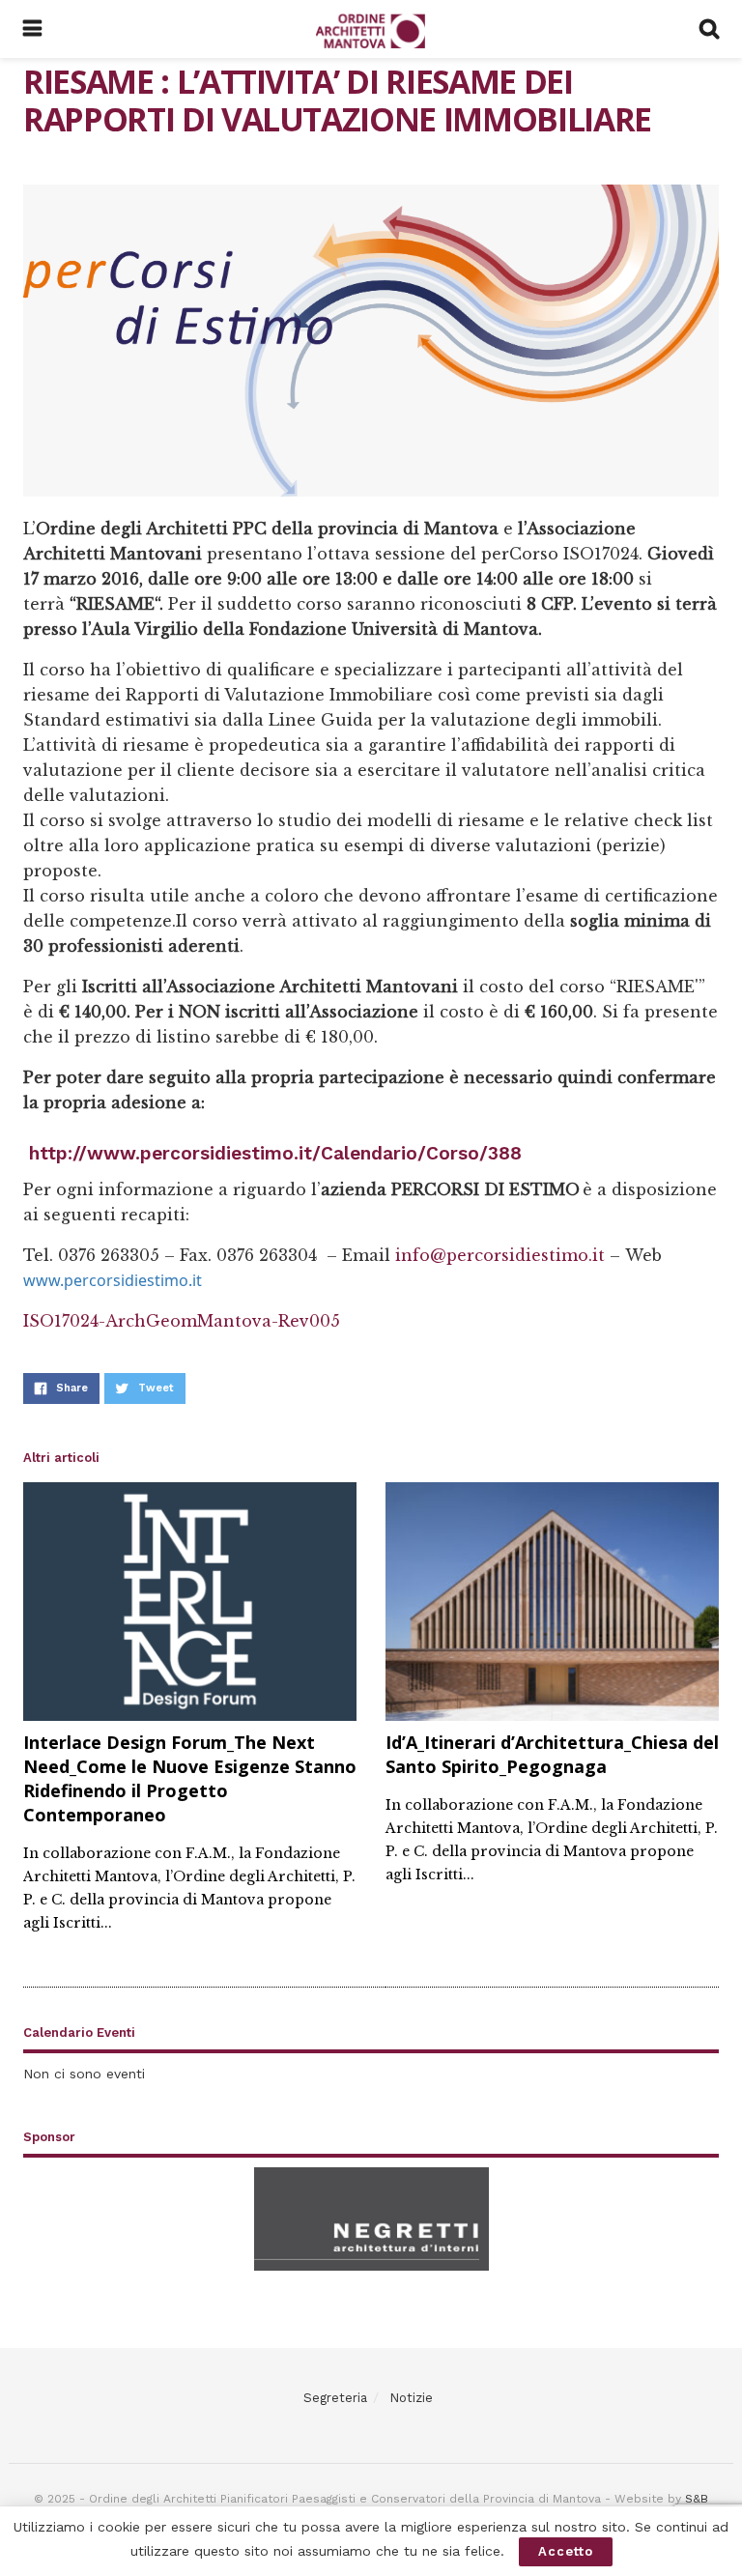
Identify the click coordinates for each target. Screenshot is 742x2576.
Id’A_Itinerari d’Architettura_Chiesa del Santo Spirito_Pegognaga (552, 1754)
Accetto (566, 2551)
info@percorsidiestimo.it (500, 1255)
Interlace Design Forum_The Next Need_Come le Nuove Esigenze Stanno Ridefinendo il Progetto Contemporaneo (190, 1779)
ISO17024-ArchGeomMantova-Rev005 (182, 1321)
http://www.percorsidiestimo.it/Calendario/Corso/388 (275, 1153)
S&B (697, 2499)
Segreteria (335, 2398)
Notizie (411, 2398)
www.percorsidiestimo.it (113, 1280)
